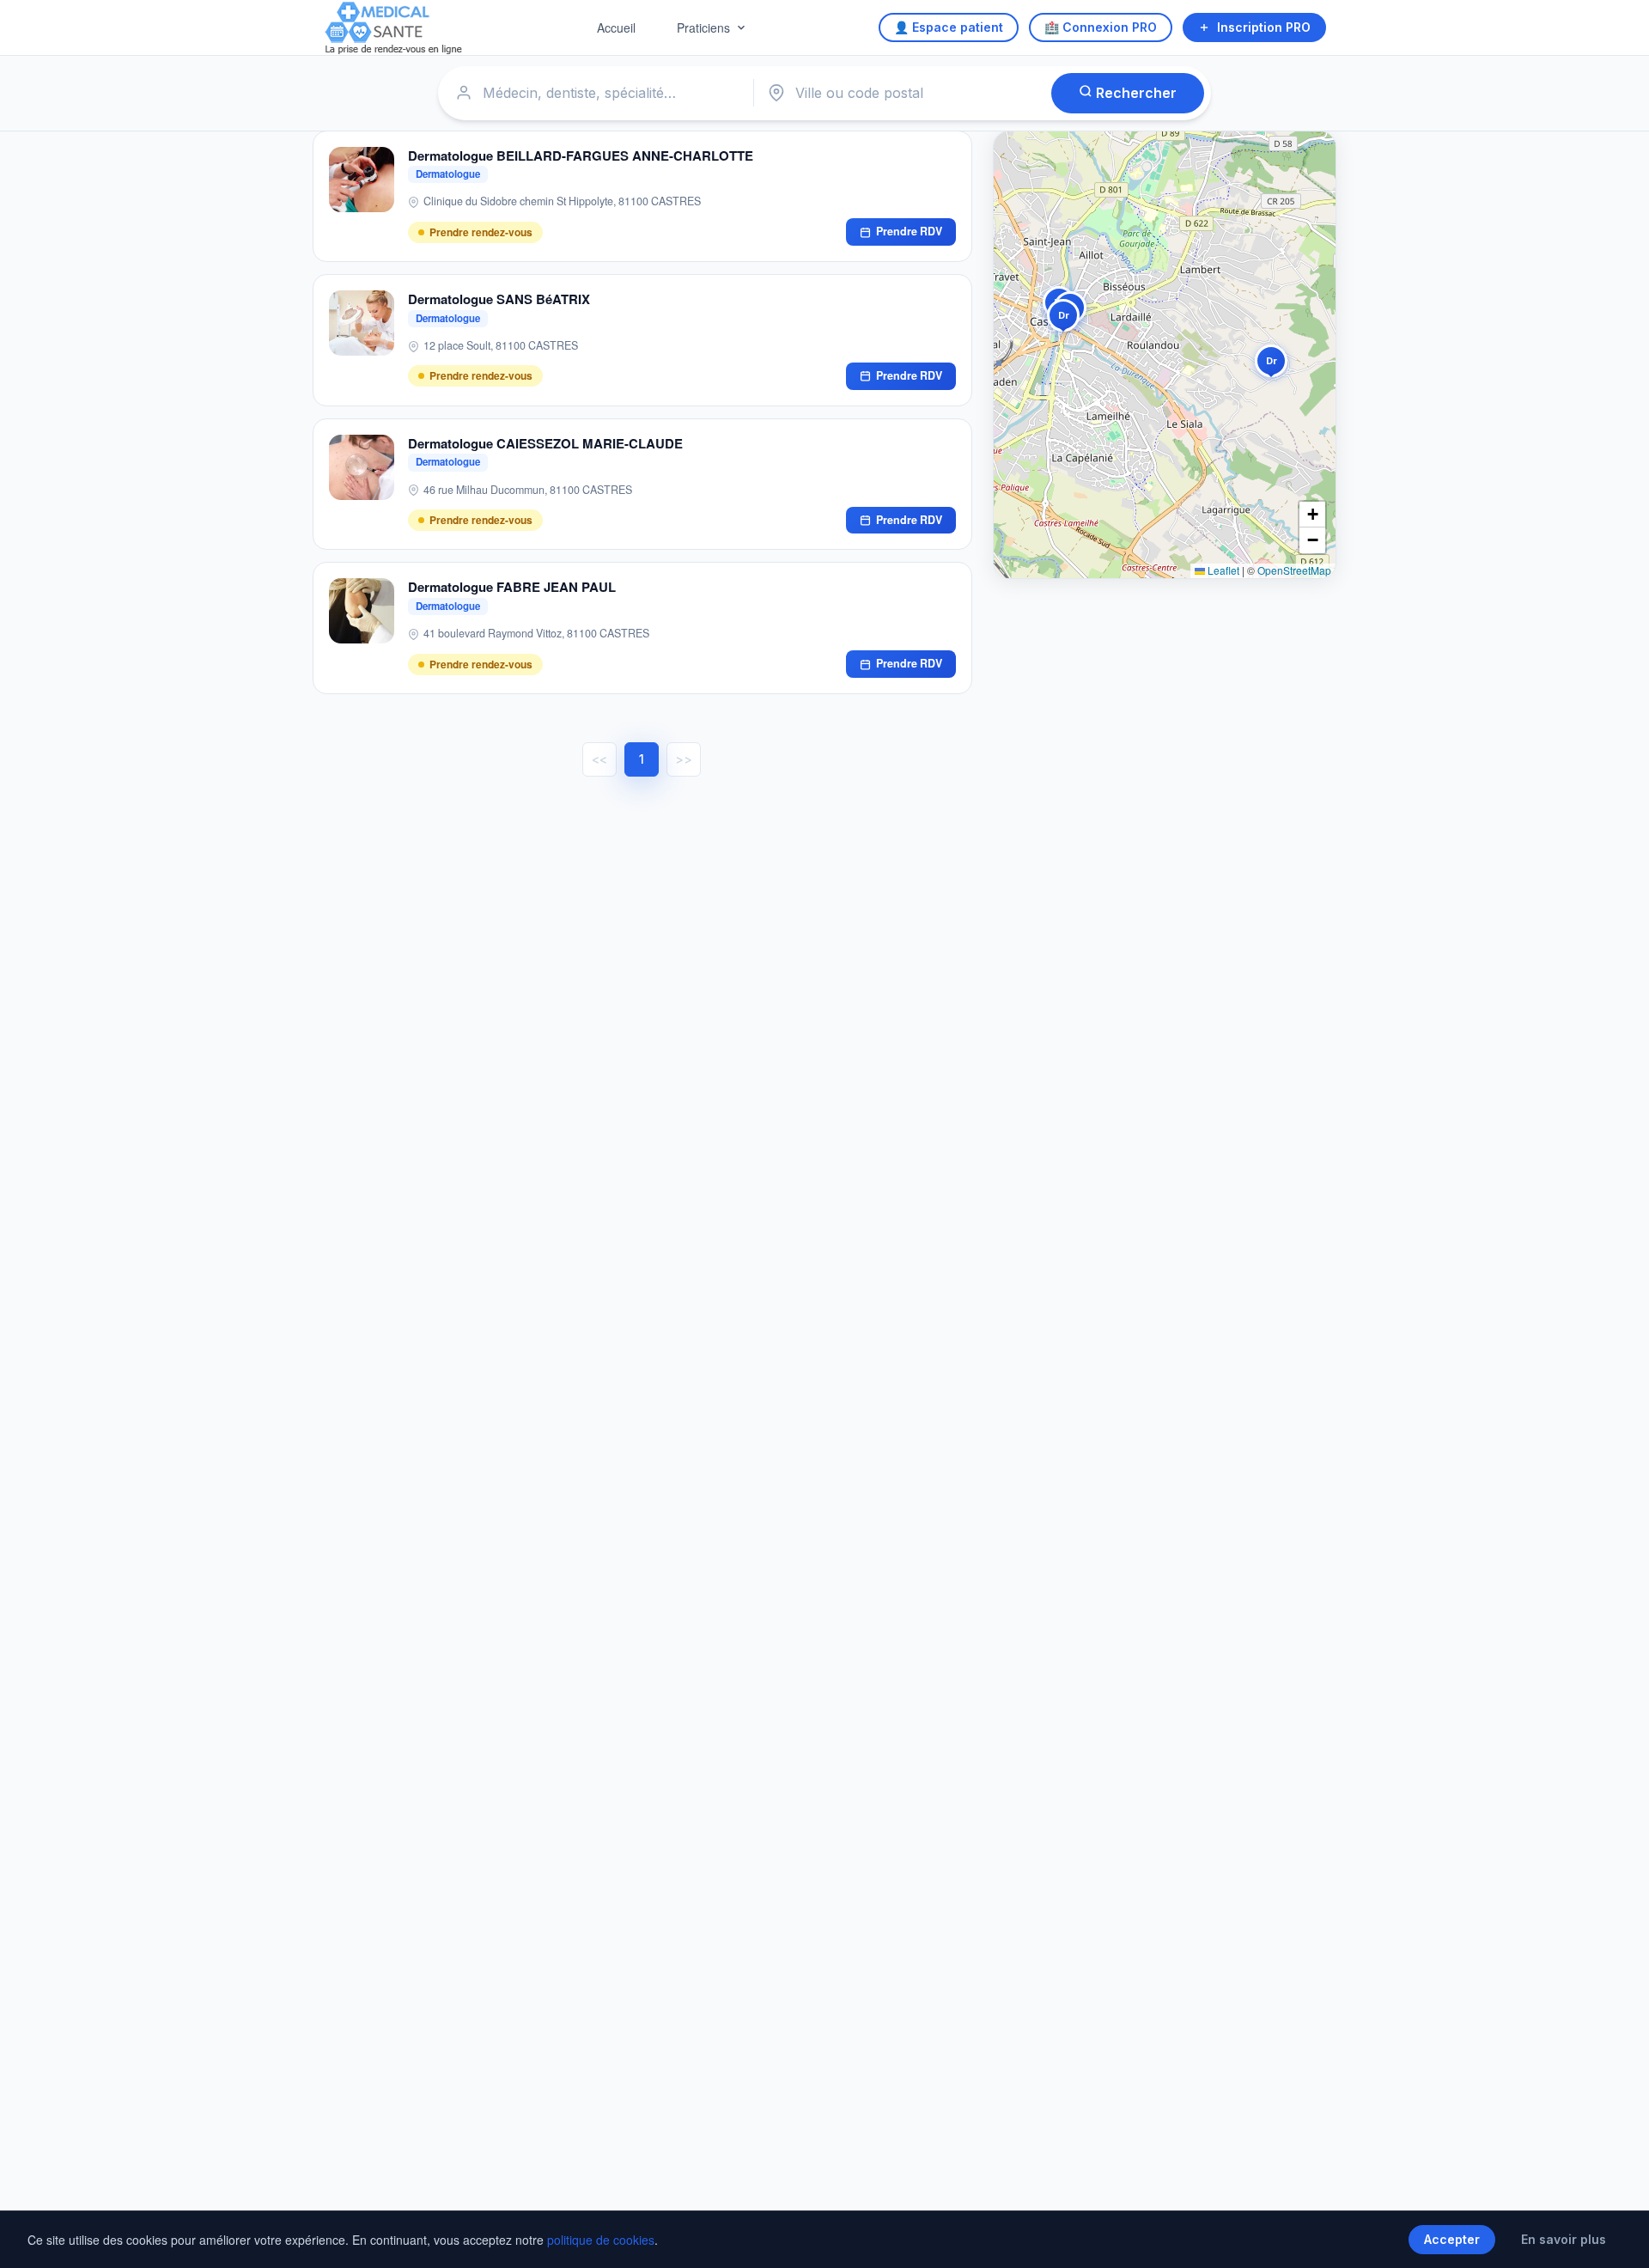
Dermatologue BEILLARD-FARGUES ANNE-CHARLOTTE (581, 155)
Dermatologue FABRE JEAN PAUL (512, 587)
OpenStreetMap (1294, 570)
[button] (1271, 364)
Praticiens (703, 27)
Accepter (1452, 2239)
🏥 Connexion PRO (1101, 27)
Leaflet (1222, 570)
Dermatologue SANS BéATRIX (499, 299)
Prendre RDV (909, 231)
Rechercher (1135, 93)
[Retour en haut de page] (1616, 2237)
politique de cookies (601, 2240)
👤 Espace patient (949, 27)
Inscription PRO (1264, 27)
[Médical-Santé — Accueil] (394, 28)
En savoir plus (1564, 2239)
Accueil (616, 27)
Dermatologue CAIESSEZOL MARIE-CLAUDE (545, 443)
